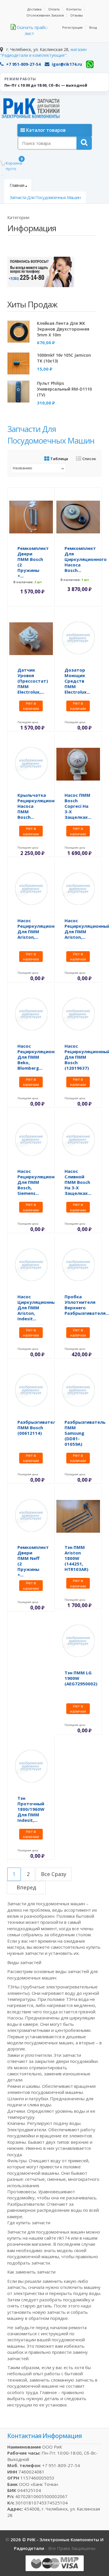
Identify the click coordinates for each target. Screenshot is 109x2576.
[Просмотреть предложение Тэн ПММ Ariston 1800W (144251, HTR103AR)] (78, 1516)
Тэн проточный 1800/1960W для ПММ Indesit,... (31, 1809)
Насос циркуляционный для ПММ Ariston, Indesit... (38, 1308)
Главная (17, 185)
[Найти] (84, 143)
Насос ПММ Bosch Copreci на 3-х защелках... (78, 806)
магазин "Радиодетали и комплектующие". (43, 52)
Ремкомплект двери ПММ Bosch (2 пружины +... (33, 562)
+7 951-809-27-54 (23, 64)
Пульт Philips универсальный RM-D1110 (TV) (64, 389)
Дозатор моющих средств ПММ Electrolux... (77, 681)
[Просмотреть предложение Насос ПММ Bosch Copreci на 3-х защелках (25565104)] (78, 763)
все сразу (54, 1874)
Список (89, 459)
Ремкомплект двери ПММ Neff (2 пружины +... (33, 1561)
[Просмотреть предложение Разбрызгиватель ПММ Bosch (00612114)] (31, 1390)
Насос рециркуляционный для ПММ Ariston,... (40, 929)
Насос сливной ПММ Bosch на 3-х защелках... (78, 1182)
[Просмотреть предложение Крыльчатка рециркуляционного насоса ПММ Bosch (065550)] (31, 763)
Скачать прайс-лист (32, 30)
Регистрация (72, 27)
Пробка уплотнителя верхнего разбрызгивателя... (87, 1305)
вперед (26, 1887)
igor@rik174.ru (67, 64)
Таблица (59, 459)
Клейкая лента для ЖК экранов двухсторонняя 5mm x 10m (63, 329)
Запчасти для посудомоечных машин (45, 197)
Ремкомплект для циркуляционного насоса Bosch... (86, 559)
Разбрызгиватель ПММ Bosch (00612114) (38, 1428)
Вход (93, 27)
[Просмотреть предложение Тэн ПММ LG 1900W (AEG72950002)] (78, 1641)
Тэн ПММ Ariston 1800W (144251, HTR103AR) (76, 1558)
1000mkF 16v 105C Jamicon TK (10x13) (64, 358)
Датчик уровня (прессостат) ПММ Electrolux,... (33, 681)
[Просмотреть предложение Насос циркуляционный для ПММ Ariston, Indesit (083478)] (31, 1265)
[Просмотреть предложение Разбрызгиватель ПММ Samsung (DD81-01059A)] (78, 1390)
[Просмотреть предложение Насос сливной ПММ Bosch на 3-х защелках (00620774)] (78, 1140)
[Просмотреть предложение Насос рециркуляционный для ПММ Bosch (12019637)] (78, 1014)
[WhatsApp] (90, 64)
